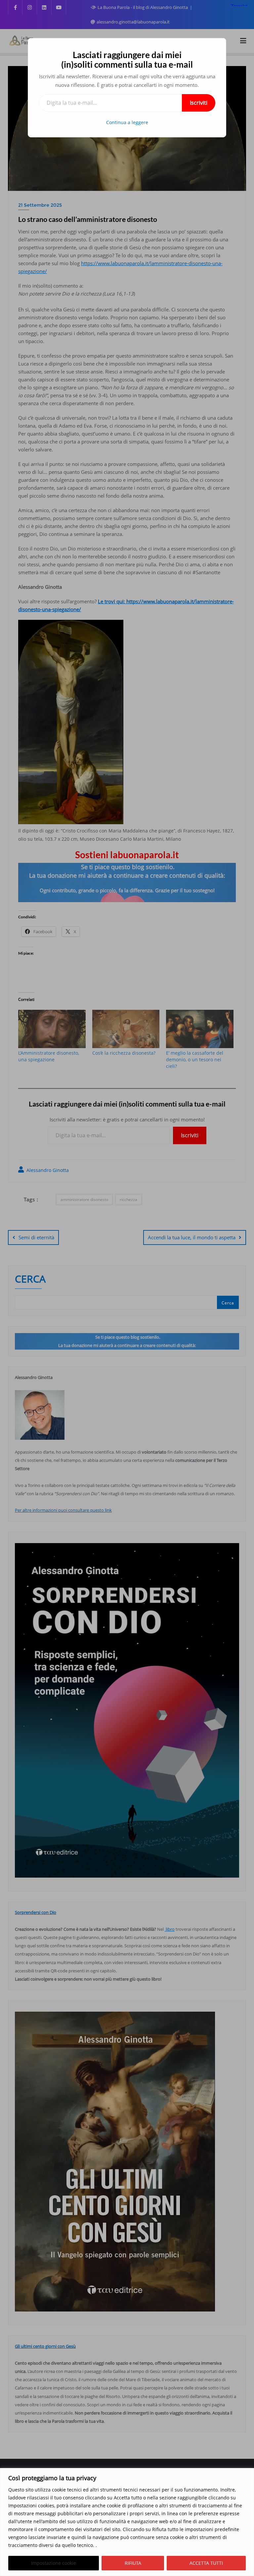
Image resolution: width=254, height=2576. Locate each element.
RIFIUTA (133, 2563)
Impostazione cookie (54, 2563)
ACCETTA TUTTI (206, 2563)
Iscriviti (199, 103)
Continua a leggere (127, 122)
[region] (127, 2522)
